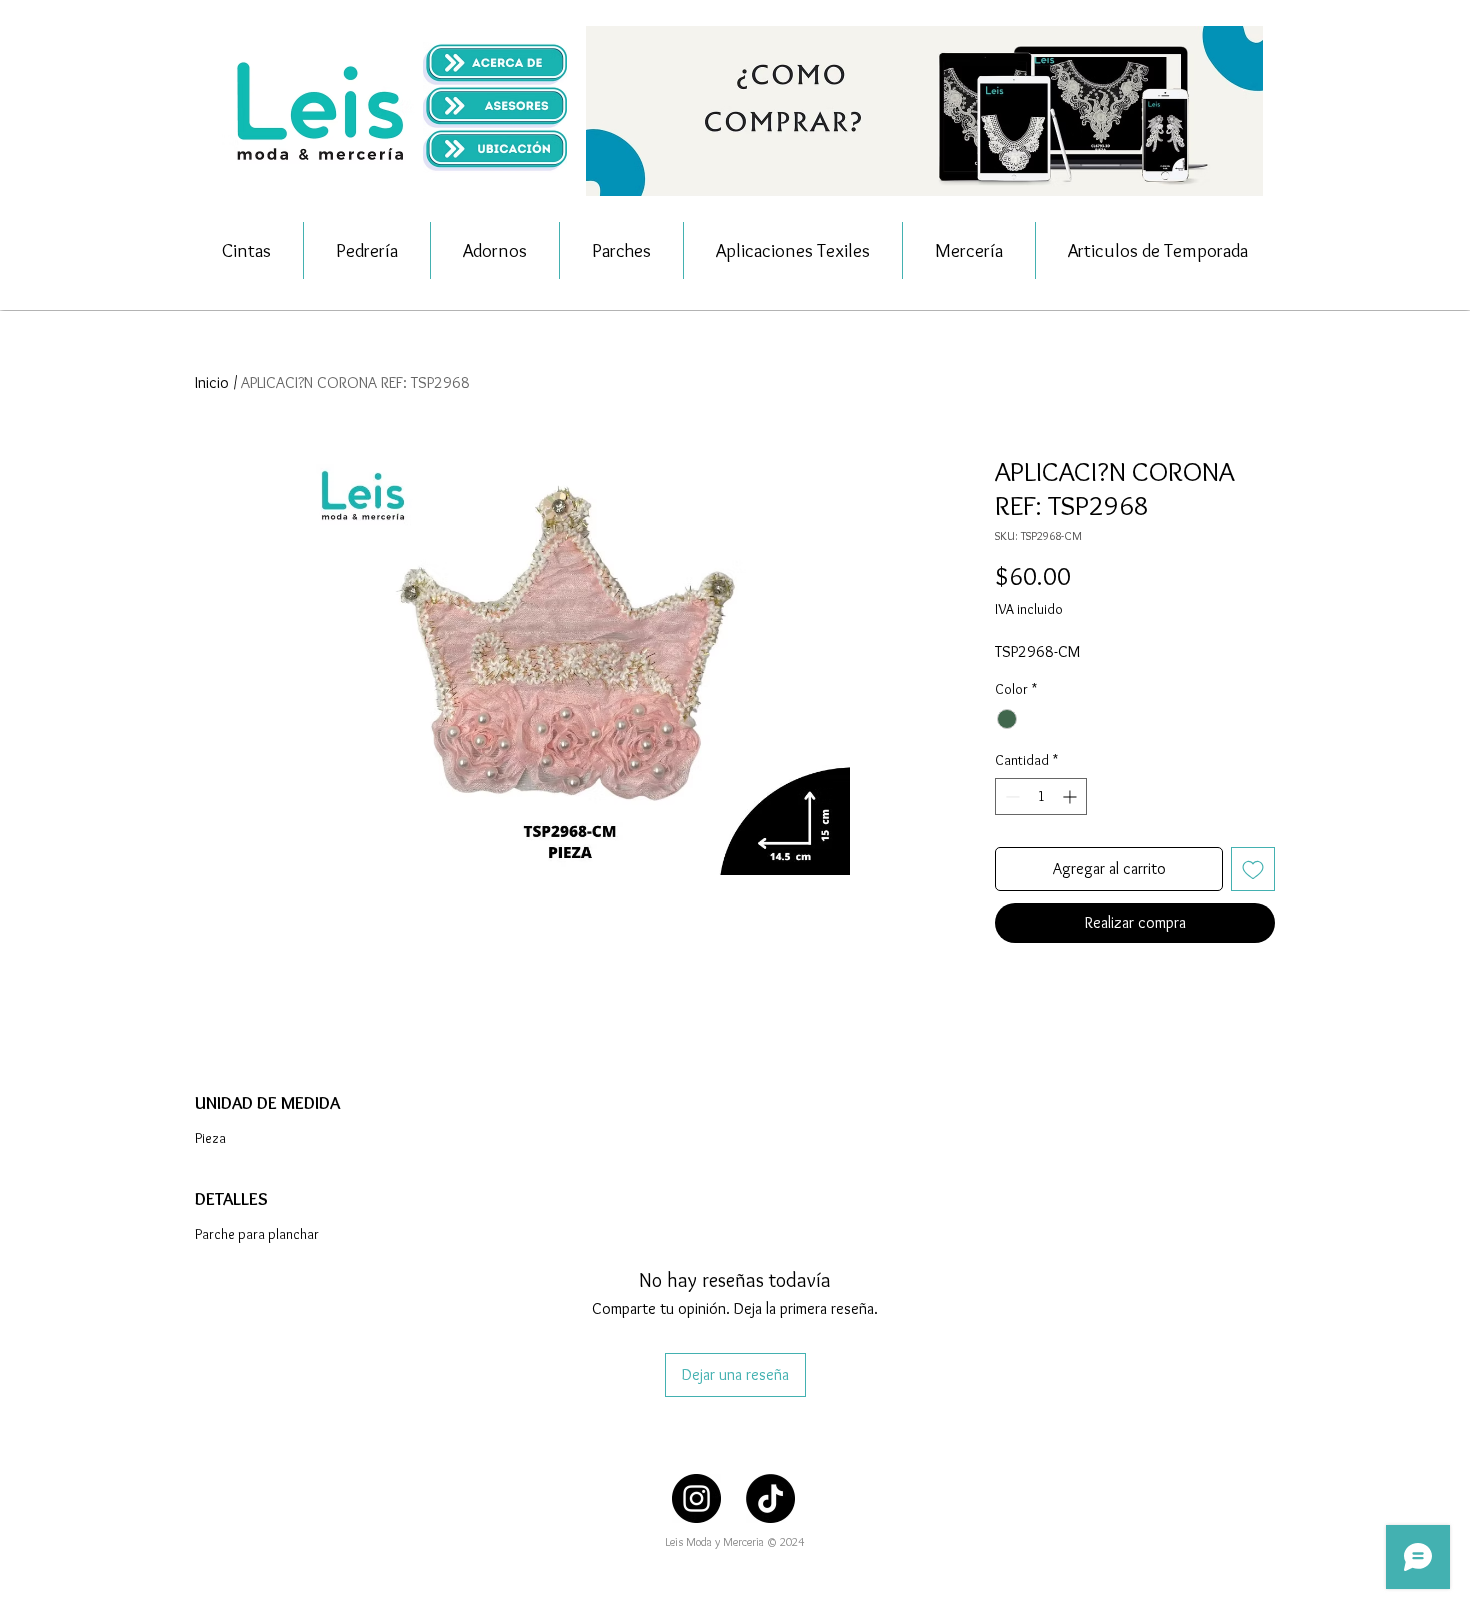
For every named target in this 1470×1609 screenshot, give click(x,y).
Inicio (212, 382)
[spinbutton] (1041, 796)
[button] (924, 111)
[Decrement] (1010, 796)
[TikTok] (770, 1498)
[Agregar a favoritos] (1253, 869)
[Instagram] (696, 1498)
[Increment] (1071, 796)
